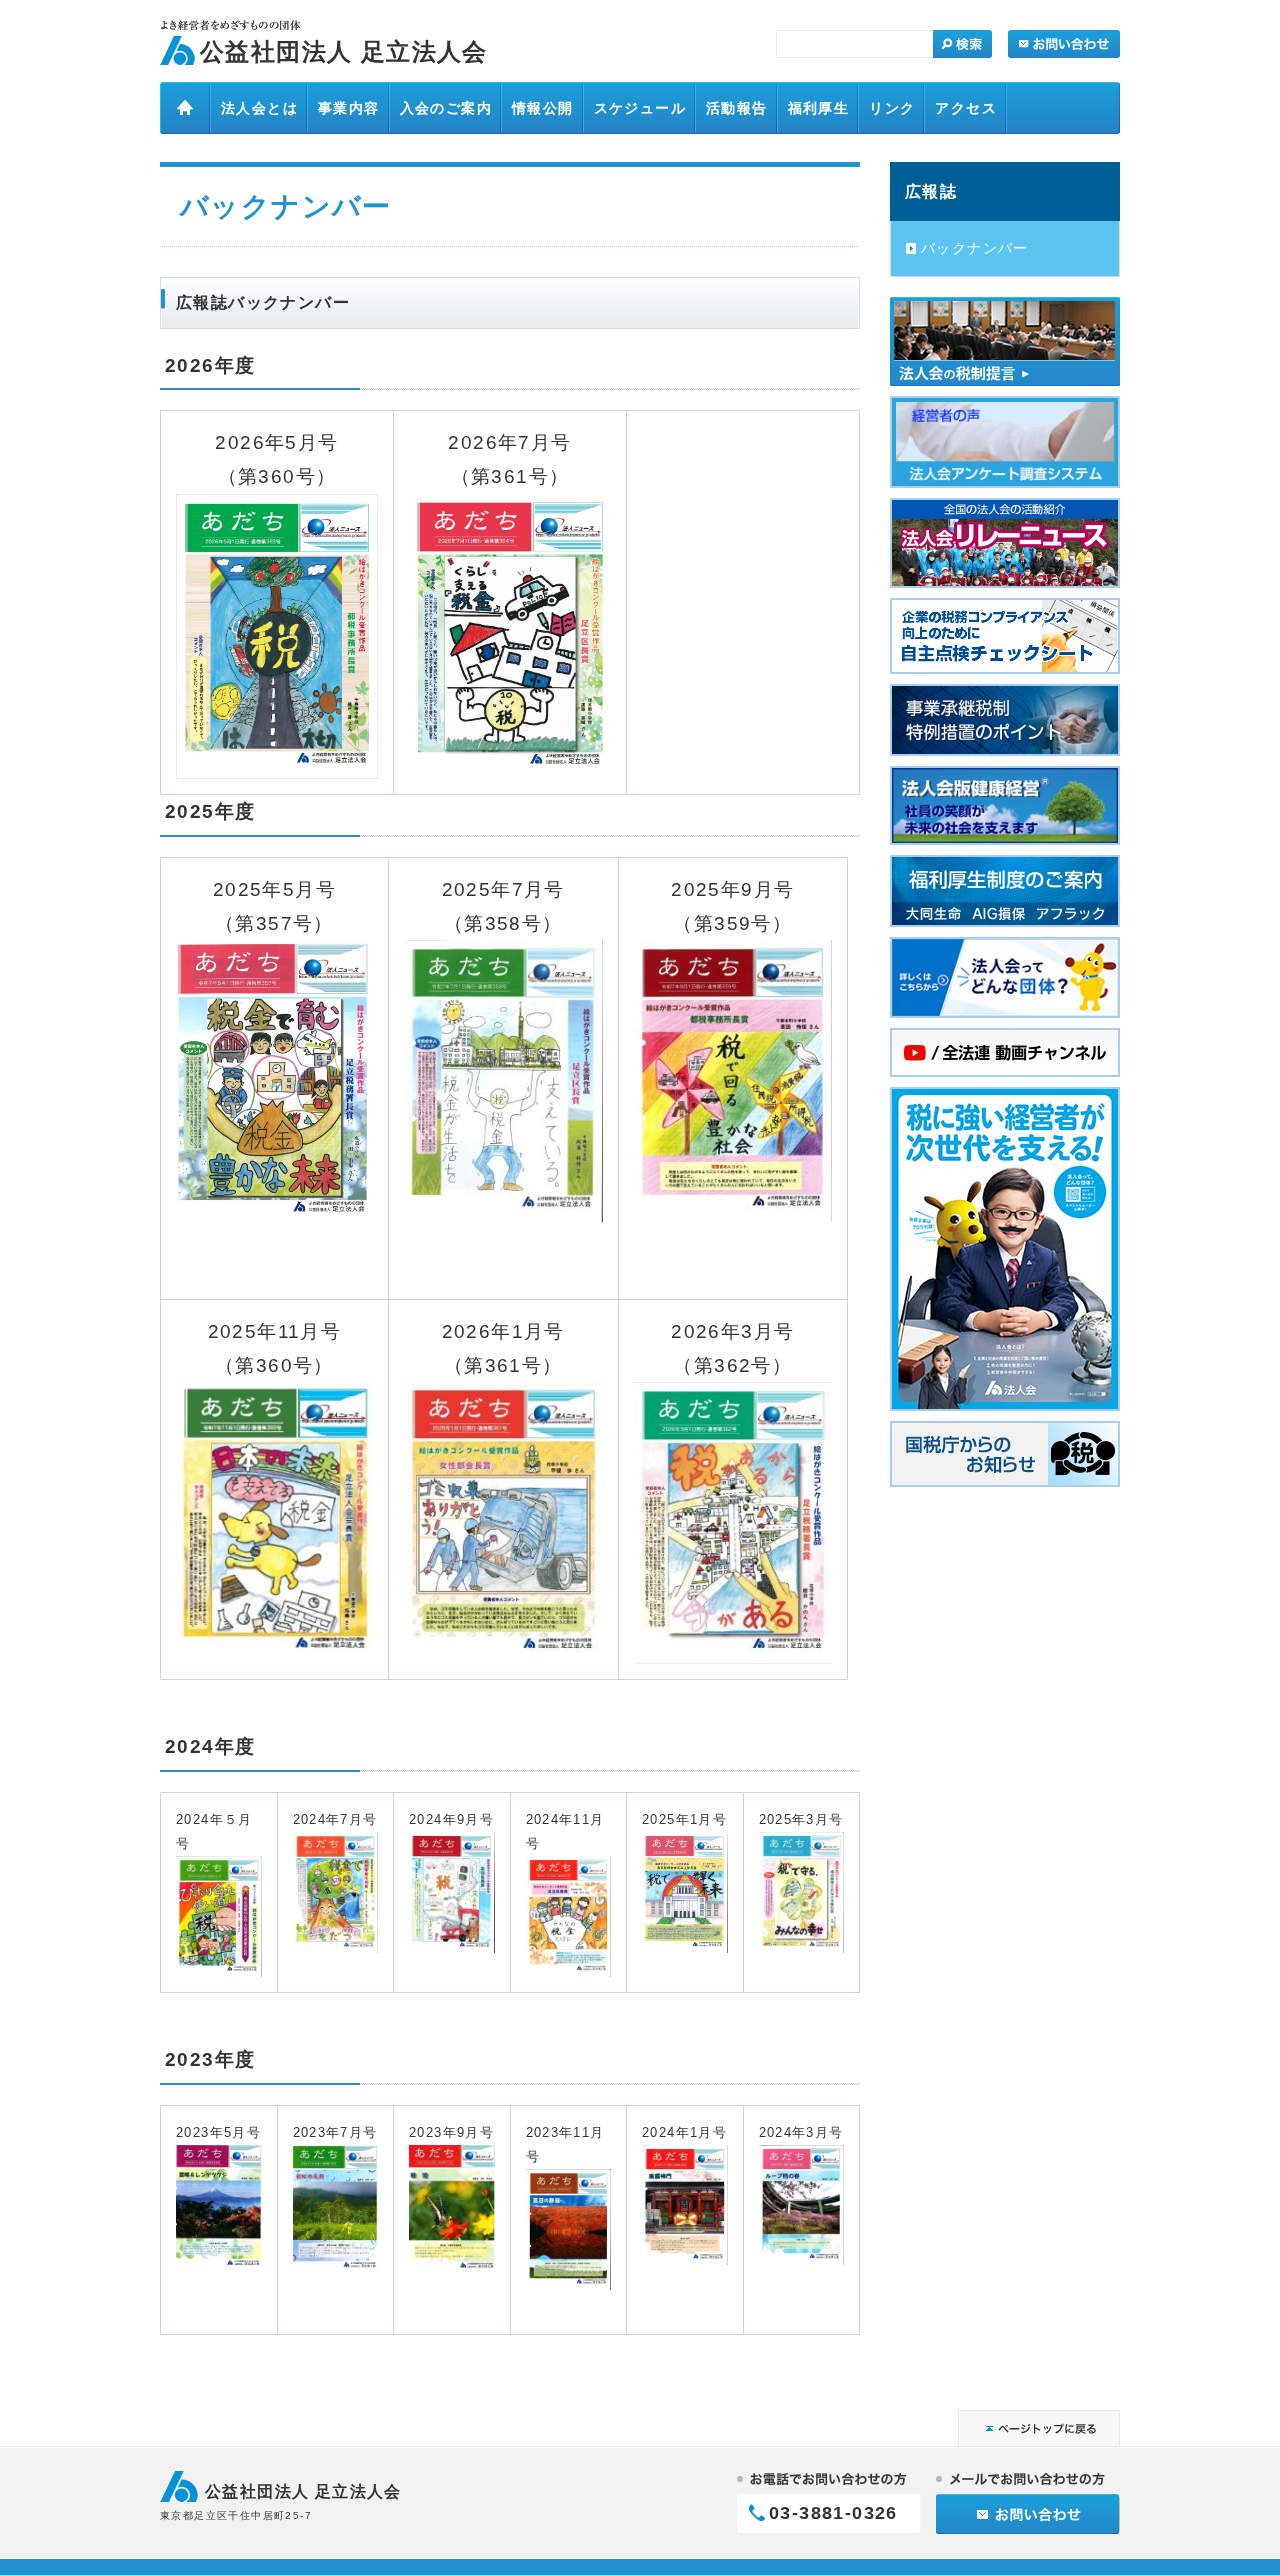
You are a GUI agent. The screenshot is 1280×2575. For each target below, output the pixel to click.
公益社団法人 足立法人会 (344, 51)
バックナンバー (975, 248)
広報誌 (931, 191)
